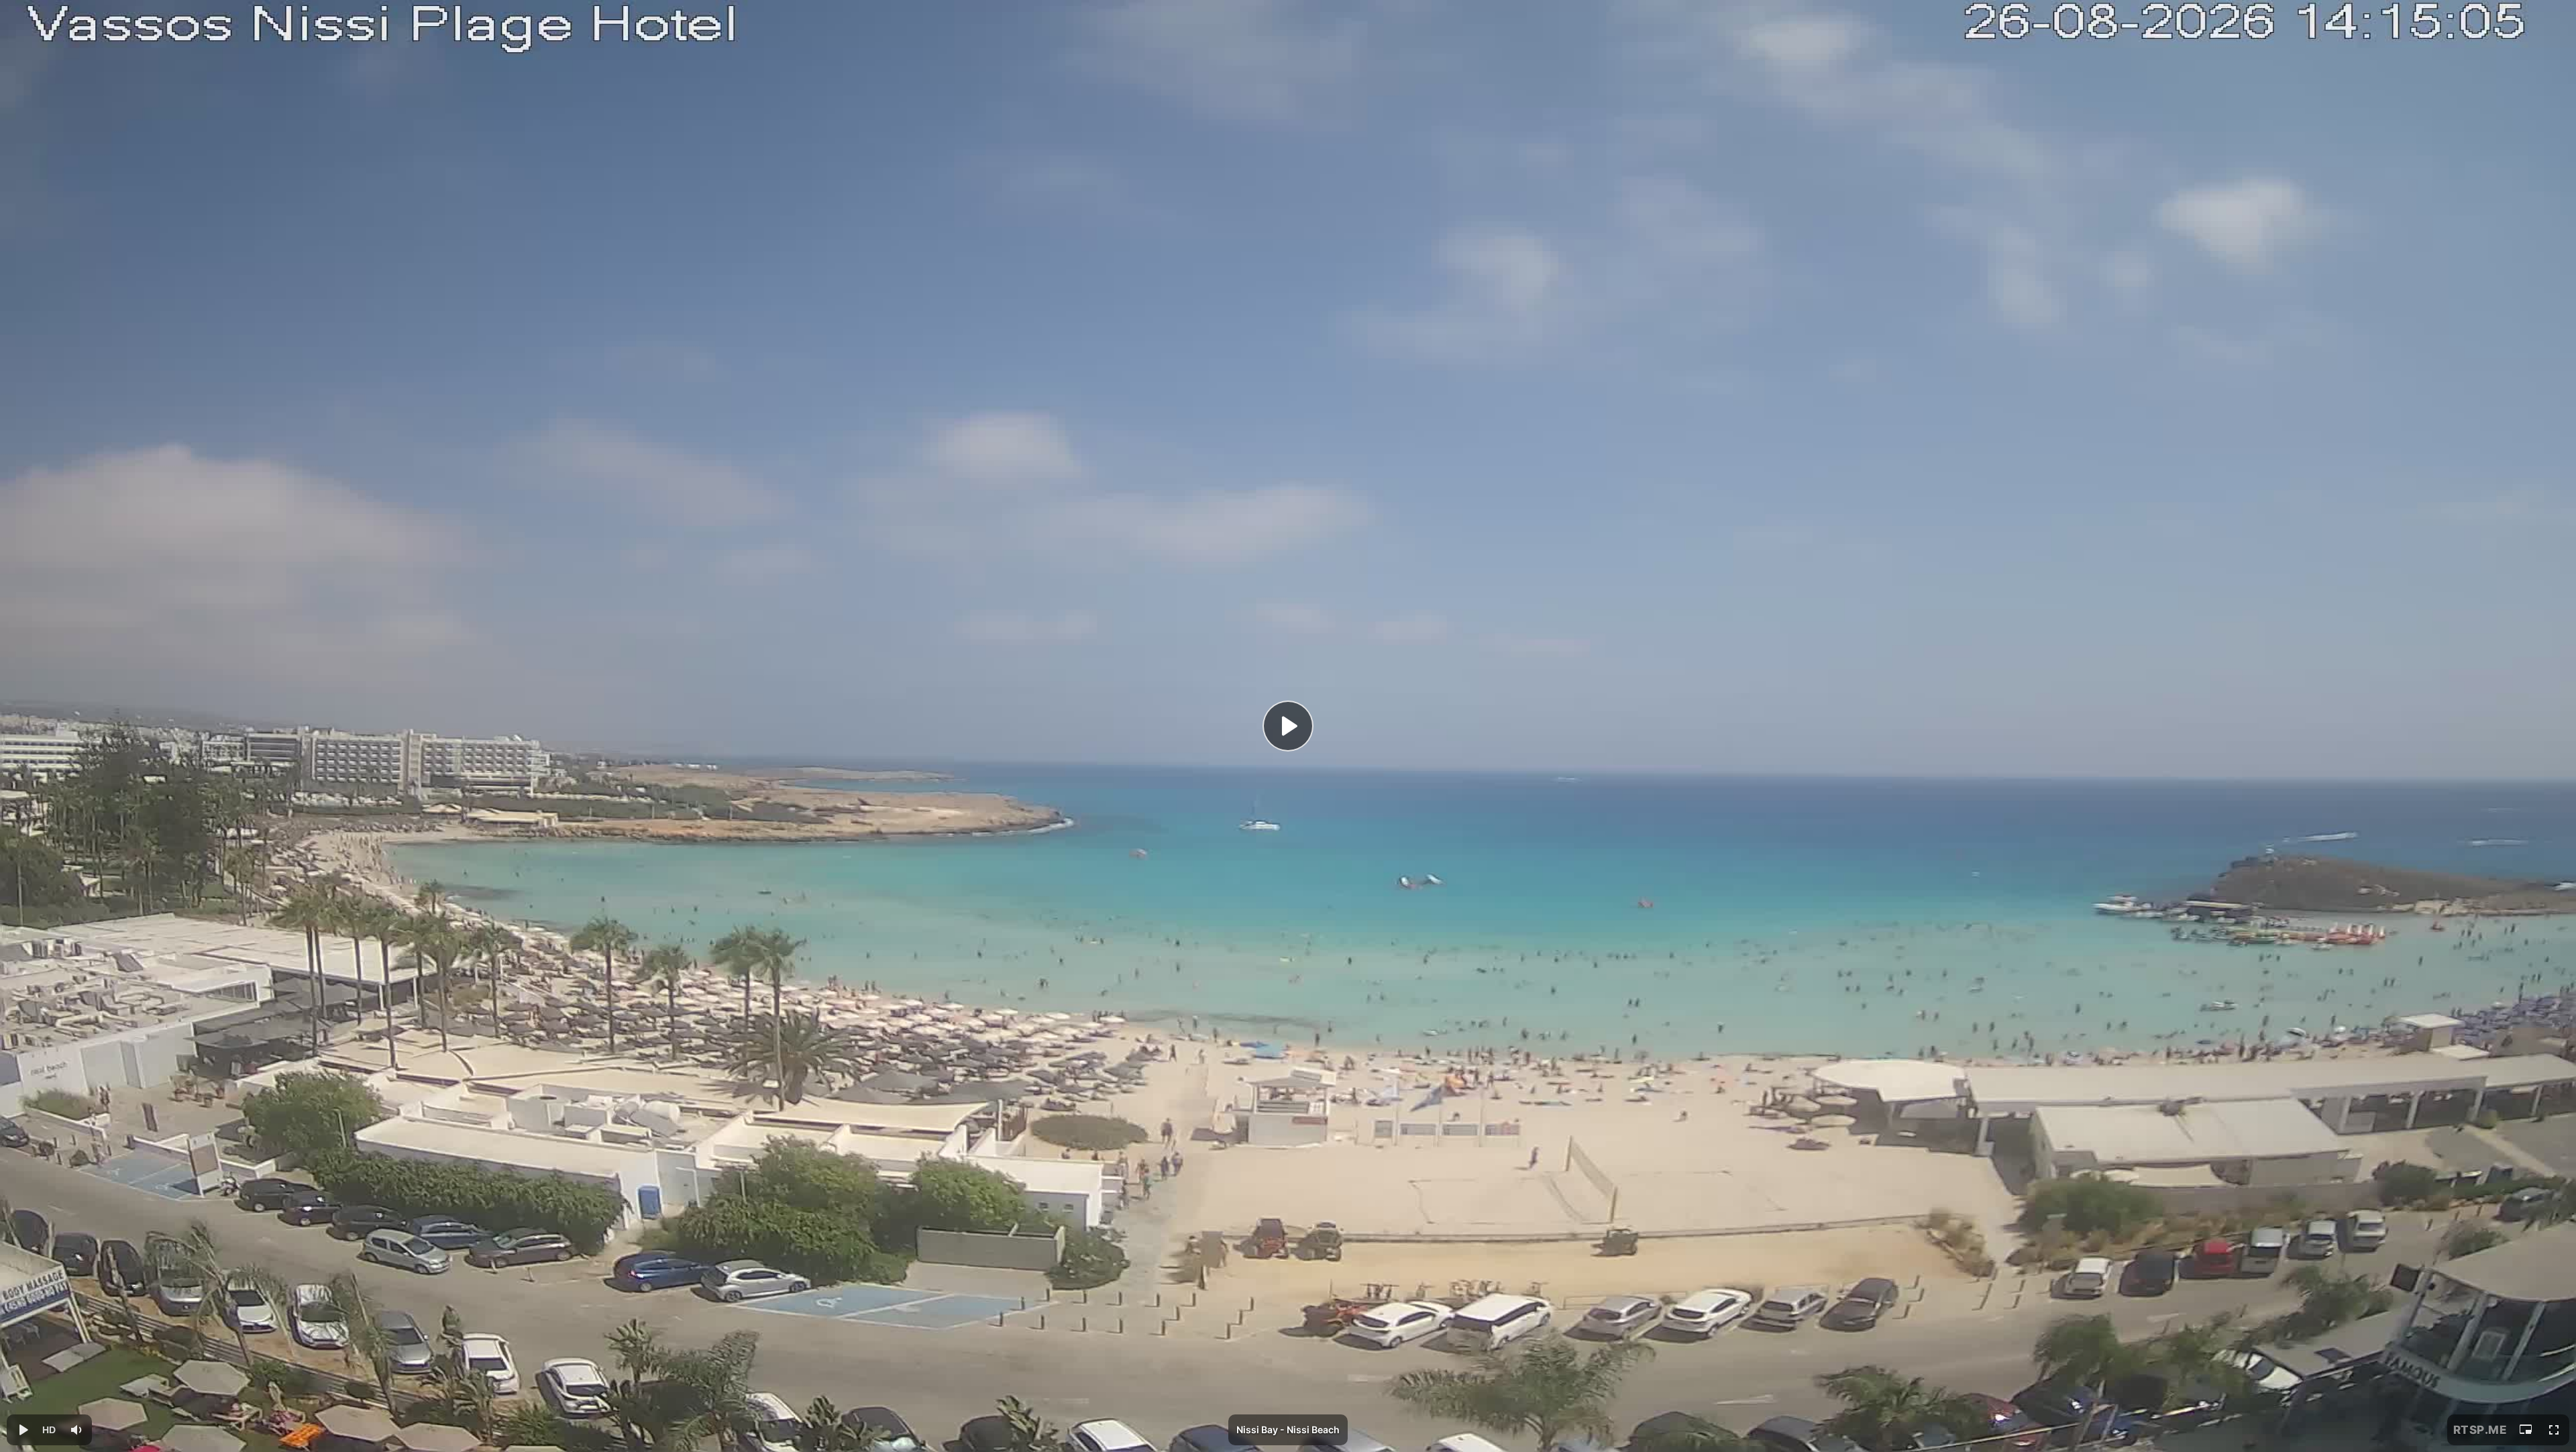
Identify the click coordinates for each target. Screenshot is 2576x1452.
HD (49, 1430)
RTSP (2480, 1430)
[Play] (1288, 726)
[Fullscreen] (2554, 1430)
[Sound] (76, 1430)
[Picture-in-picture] (2526, 1430)
